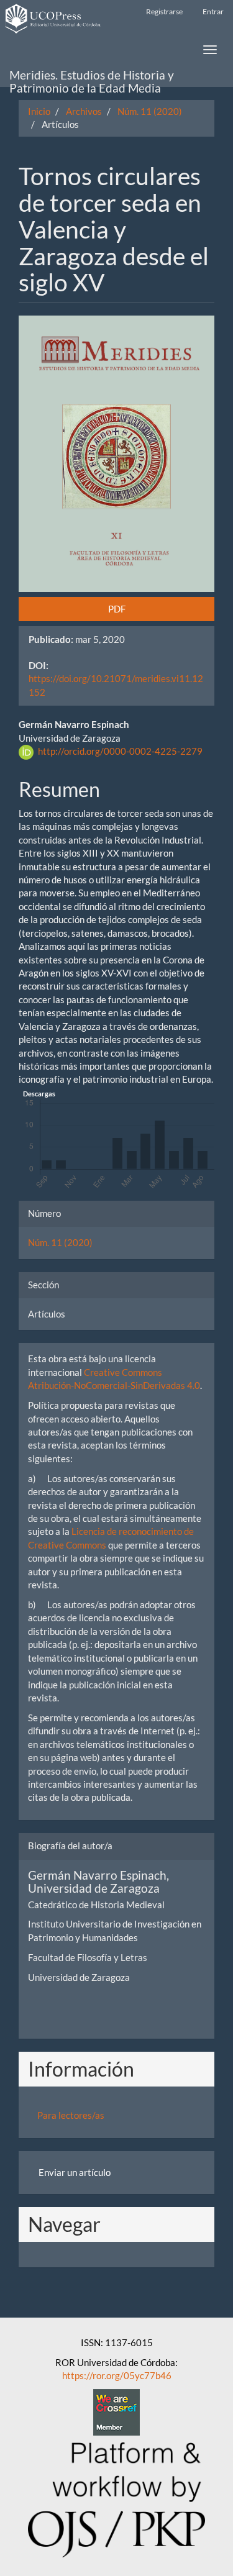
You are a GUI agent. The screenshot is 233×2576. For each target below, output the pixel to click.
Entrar (213, 11)
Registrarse (164, 11)
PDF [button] (117, 609)
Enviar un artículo (75, 2172)
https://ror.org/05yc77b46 (117, 2375)
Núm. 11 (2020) (150, 111)
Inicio (39, 111)
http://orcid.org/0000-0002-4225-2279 (120, 751)
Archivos (84, 111)
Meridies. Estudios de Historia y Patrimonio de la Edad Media (92, 77)
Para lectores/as (71, 2115)
